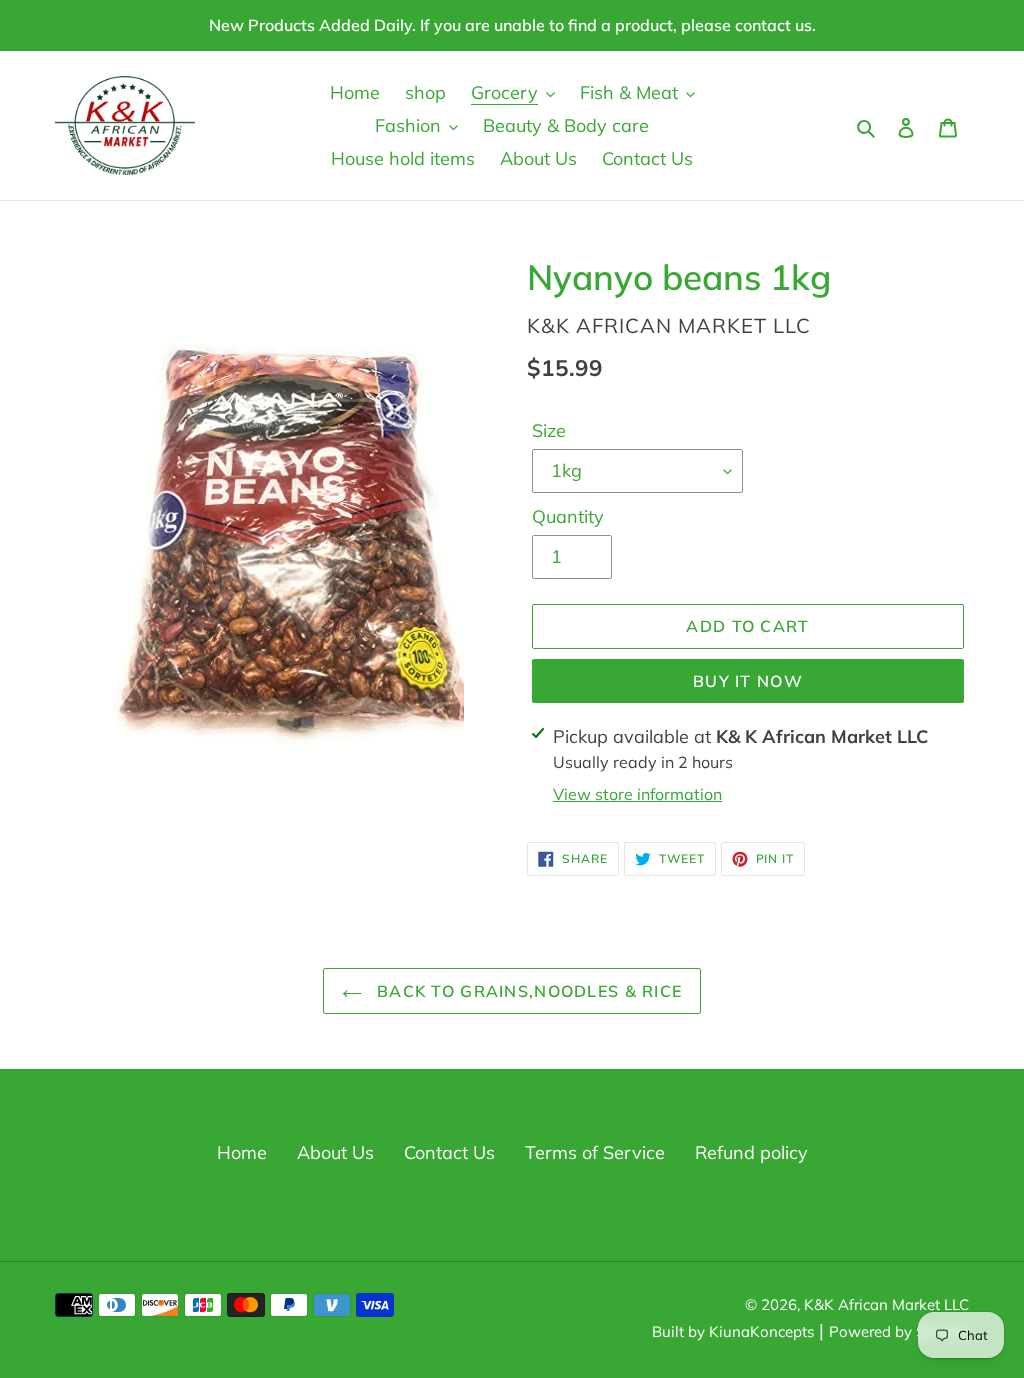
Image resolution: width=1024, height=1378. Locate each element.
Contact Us (449, 1152)
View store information (637, 794)
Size (549, 430)
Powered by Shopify (899, 1331)
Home (242, 1152)
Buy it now (748, 681)
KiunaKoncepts (761, 1331)
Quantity (568, 516)
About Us (335, 1152)
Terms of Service (595, 1152)
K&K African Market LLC (886, 1304)
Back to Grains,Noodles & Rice (527, 991)
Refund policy (751, 1152)
